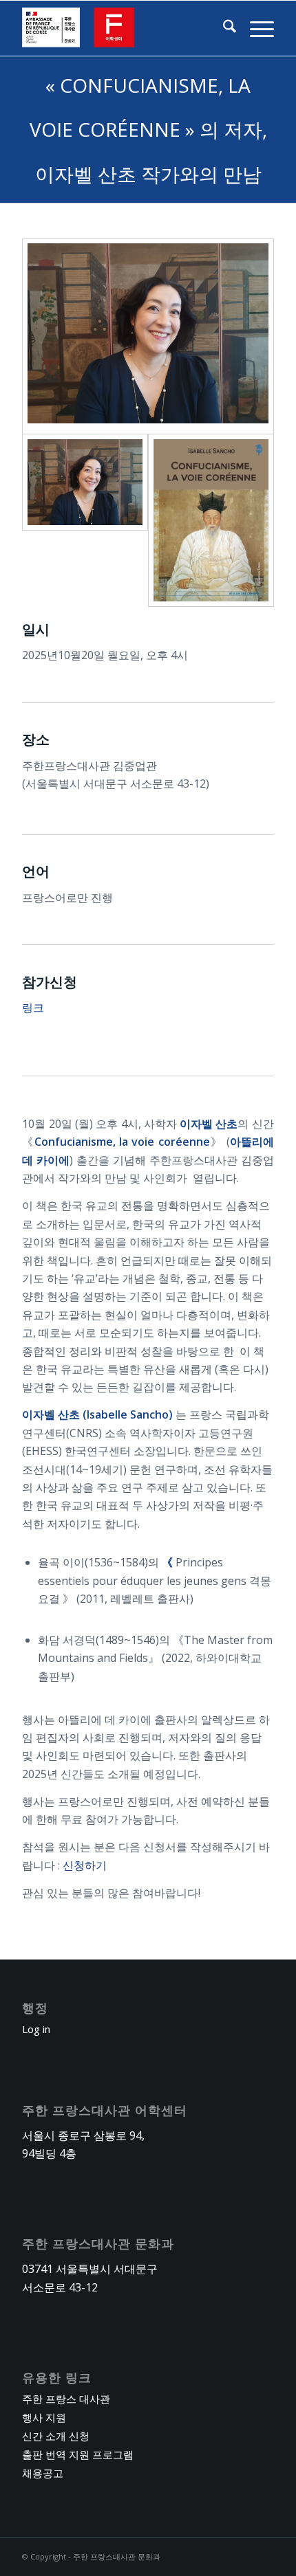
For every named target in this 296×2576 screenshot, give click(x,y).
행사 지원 (44, 2417)
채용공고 (43, 2473)
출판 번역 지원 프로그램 (78, 2454)
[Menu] (255, 28)
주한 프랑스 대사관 (66, 2399)
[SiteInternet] (123, 28)
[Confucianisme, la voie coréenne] (211, 520)
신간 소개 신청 (56, 2436)
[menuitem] (223, 28)
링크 (33, 1008)
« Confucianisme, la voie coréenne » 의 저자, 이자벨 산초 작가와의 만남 (148, 130)
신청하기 (85, 1865)
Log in (36, 2029)
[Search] (223, 28)
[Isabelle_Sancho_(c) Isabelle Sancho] (148, 336)
